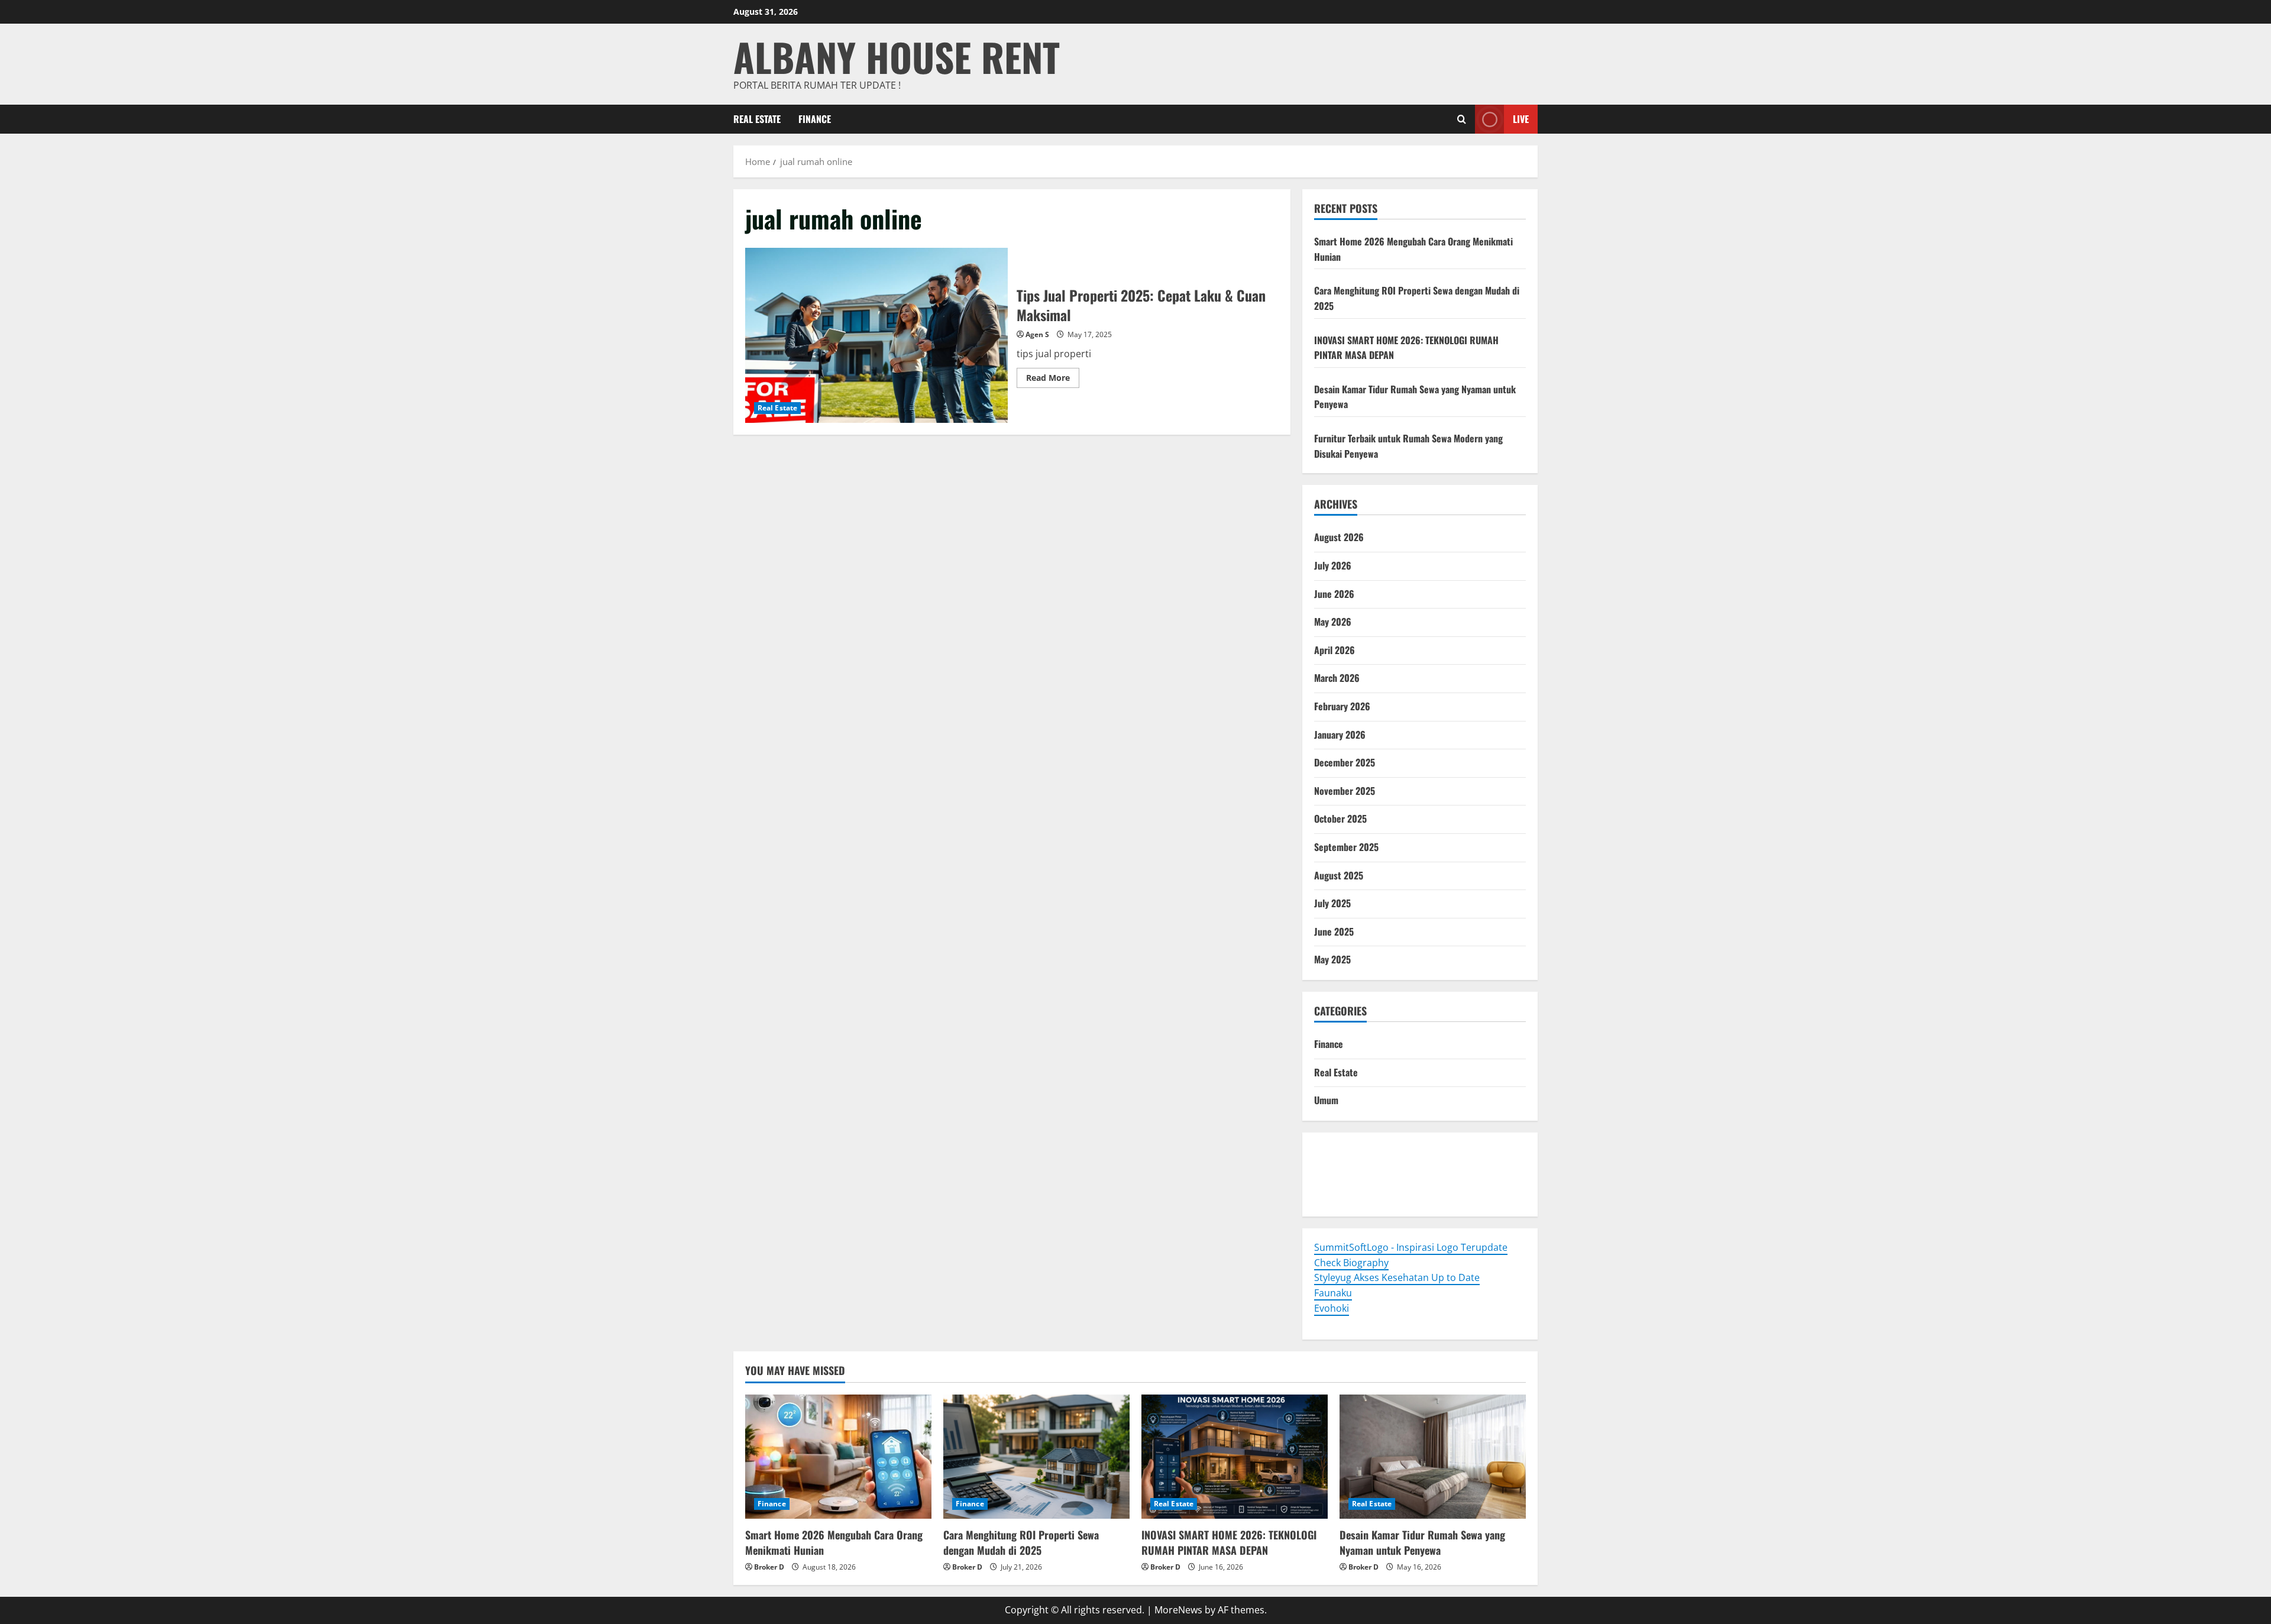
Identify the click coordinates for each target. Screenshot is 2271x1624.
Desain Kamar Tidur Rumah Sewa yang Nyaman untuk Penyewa (1422, 1542)
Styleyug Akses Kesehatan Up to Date (1397, 1277)
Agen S (1037, 334)
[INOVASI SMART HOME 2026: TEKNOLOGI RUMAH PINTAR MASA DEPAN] (1235, 1457)
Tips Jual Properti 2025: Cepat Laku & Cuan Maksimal (876, 335)
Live (1521, 119)
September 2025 (1346, 847)
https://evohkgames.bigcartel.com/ (1392, 1166)
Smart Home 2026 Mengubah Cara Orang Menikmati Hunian (834, 1542)
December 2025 (1345, 762)
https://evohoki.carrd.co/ (1370, 1197)
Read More (1053, 380)
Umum (1326, 1100)
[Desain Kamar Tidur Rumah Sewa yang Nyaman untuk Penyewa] (1433, 1457)
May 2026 (1333, 622)
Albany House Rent (897, 56)
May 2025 (1332, 959)
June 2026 (1334, 594)
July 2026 (1333, 565)
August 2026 (1339, 537)
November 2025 (1345, 791)
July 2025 (1332, 903)
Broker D (769, 1567)
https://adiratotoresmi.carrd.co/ (1386, 1182)
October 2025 (1340, 819)
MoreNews (1178, 1610)
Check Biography (1351, 1263)
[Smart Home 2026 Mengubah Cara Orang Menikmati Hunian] (838, 1457)
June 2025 (1334, 931)
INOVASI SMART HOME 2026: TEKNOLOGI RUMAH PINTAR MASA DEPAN (1229, 1542)
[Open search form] (1462, 119)
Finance (815, 119)
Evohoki (1390, 1151)
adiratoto (1494, 1166)
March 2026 (1337, 678)
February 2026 (1342, 706)
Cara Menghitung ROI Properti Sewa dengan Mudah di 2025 (1021, 1542)
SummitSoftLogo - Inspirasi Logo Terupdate (1411, 1247)
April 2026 (1335, 650)
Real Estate (757, 119)
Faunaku (1333, 1293)
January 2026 (1340, 735)
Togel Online (1342, 1151)
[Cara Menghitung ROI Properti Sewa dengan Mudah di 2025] (1036, 1457)
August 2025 (1339, 875)
